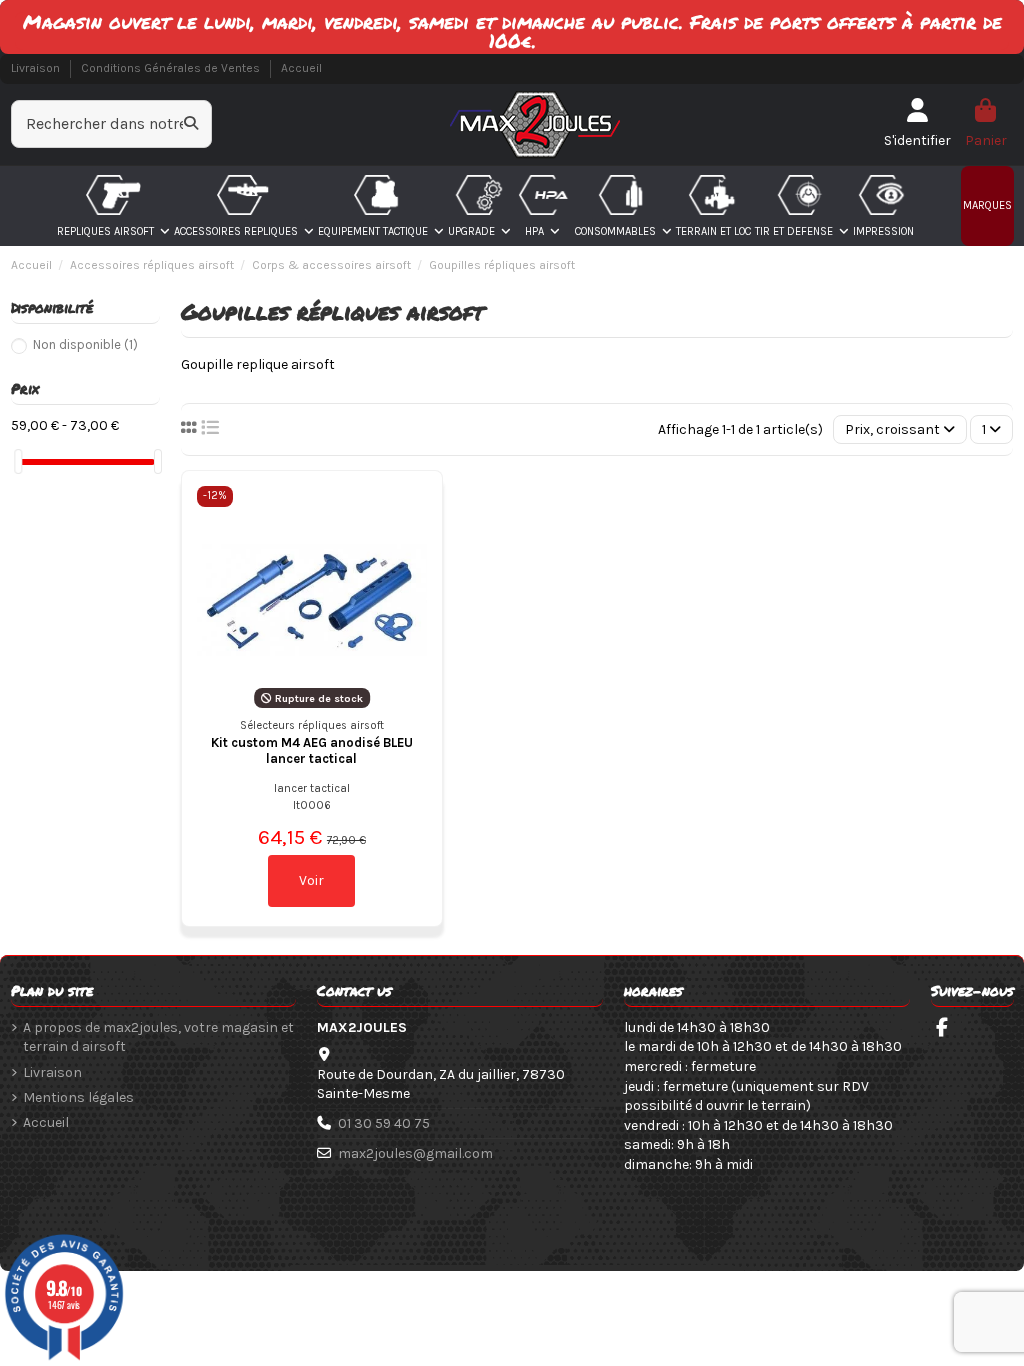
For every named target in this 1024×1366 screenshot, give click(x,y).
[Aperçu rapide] (411, 516)
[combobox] (112, 124)
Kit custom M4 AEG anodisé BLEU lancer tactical (312, 750)
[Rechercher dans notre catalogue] (191, 124)
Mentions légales (78, 1097)
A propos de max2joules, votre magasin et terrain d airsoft (158, 1037)
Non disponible (85, 344)
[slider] (18, 461)
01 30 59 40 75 (384, 1123)
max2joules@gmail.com (415, 1153)
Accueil (301, 68)
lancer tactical (312, 788)
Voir (311, 880)
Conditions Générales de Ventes (172, 68)
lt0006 (312, 805)
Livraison (37, 68)
